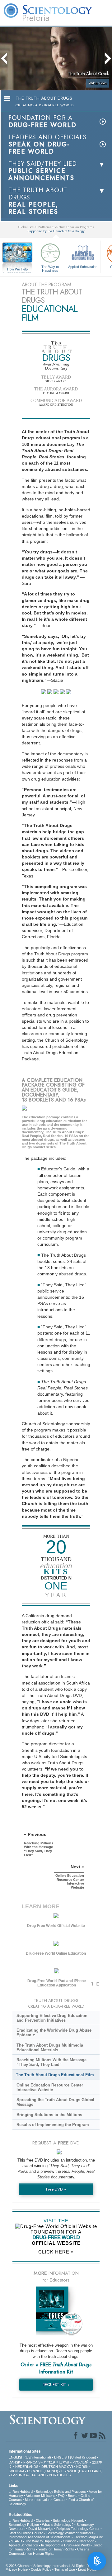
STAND (16, 2541)
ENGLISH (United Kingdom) (75, 2457)
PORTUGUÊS (60, 2475)
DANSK (14, 2462)
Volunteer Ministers (40, 2496)
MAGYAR (66, 2467)
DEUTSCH (50, 2467)
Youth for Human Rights (56, 2549)
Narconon (87, 2541)
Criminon (70, 2541)
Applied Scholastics (83, 267)
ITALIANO (38, 2475)
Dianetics (43, 2521)
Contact (59, 2500)
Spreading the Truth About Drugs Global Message (55, 2102)
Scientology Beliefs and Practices (61, 2492)
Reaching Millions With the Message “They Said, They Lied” (51, 2062)
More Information (38, 2500)
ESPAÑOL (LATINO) (43, 2471)
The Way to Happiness (50, 268)
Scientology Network (68, 2521)
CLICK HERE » (56, 2252)
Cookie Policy (41, 2569)
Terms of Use (65, 2569)
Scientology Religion (24, 2525)
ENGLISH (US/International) (30, 2457)
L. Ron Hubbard (21, 2492)
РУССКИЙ (81, 2462)
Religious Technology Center (78, 2529)
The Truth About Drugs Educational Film (55, 2075)
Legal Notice (87, 2569)
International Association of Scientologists (40, 2537)
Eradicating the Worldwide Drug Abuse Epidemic (54, 2033)
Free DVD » (56, 2189)
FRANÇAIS (32, 2462)
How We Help (18, 270)
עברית (49, 2462)
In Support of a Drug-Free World (65, 2545)
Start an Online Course (26, 2533)
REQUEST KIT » (56, 2385)
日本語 (64, 2462)
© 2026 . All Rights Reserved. (54, 2566)
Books (73, 2496)
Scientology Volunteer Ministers (70, 2533)
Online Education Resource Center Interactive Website (50, 2087)
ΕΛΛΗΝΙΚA (19, 2475)
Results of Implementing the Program (53, 2125)
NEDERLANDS (27, 2467)
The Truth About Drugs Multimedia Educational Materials (50, 2048)
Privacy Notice (17, 2569)
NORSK (82, 2467)
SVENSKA (16, 2471)
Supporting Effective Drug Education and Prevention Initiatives (52, 2018)
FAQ (61, 2496)
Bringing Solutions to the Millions (49, 2115)
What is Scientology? (58, 2525)
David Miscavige (41, 2529)
